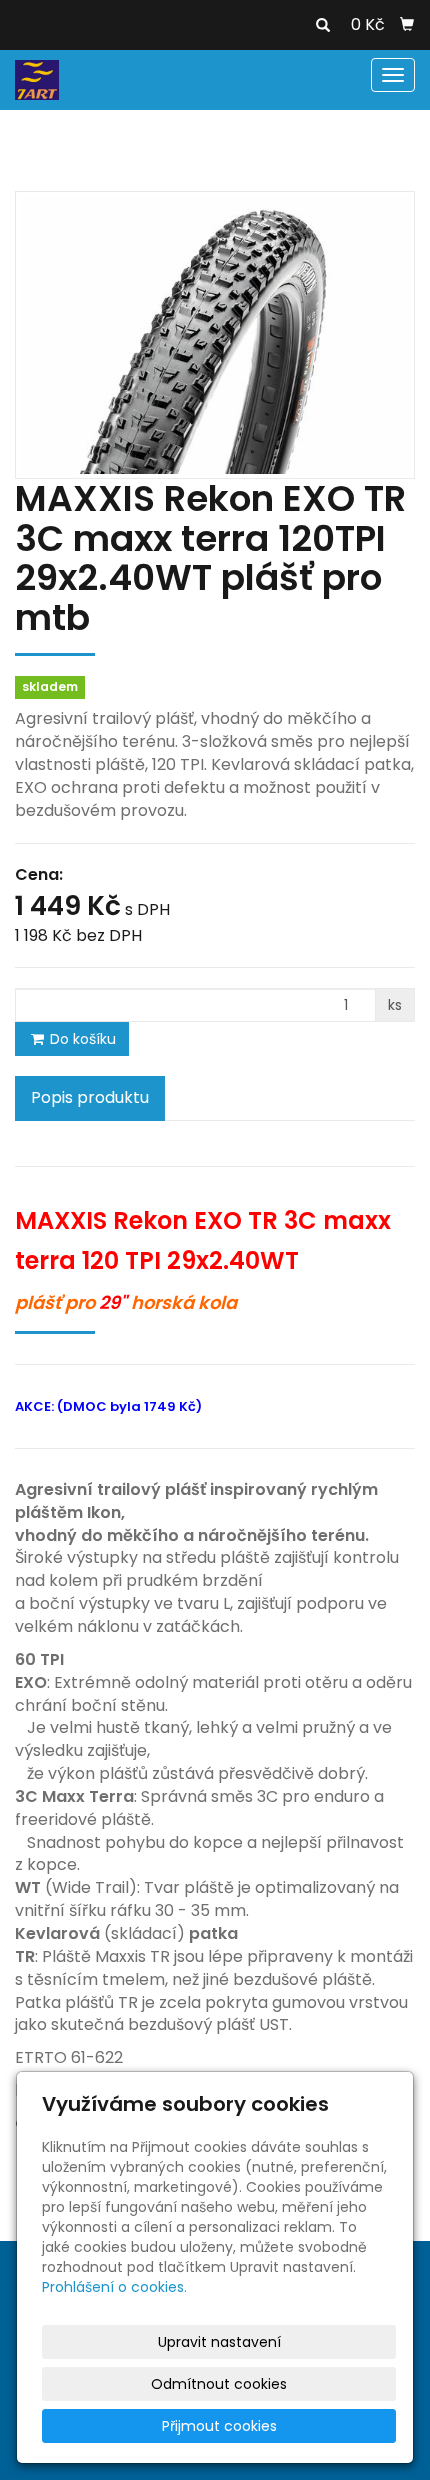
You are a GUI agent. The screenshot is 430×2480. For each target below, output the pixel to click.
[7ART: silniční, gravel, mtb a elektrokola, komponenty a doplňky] (37, 78)
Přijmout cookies (219, 2426)
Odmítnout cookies (219, 2384)
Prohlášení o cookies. (114, 2287)
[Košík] (407, 25)
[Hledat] (323, 26)
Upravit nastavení (219, 2342)
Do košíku (81, 1039)
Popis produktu (90, 1097)
